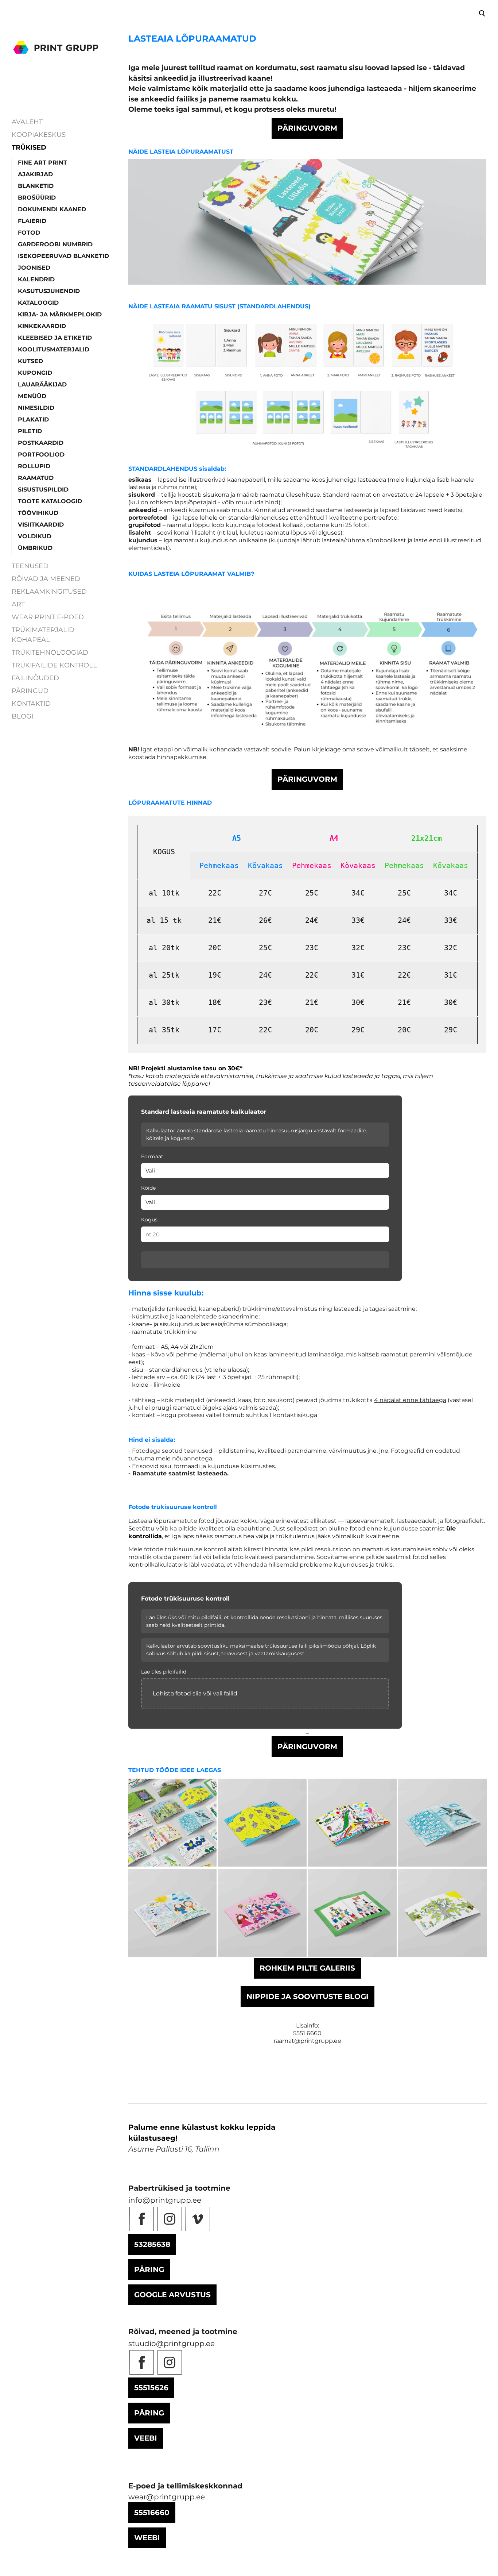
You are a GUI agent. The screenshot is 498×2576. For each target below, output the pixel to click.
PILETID (30, 431)
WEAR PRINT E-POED (48, 617)
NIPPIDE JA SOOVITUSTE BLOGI (308, 1997)
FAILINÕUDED (35, 678)
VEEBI (146, 2438)
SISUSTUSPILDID (43, 490)
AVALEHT (27, 122)
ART (18, 604)
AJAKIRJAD (35, 174)
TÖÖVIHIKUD (38, 513)
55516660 (152, 2513)
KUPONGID (35, 373)
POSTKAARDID (41, 443)
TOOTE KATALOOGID (50, 501)
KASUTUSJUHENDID (49, 291)
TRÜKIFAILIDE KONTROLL (54, 665)
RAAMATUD (36, 478)
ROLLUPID (34, 466)
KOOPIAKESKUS (39, 135)
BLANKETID (36, 186)
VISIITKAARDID (41, 525)
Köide (148, 1188)
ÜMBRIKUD (35, 548)
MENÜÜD (32, 396)
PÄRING (149, 2269)
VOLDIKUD (35, 536)
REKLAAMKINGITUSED (49, 592)
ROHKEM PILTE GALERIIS (307, 1968)
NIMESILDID (36, 408)
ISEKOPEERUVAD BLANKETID (63, 256)
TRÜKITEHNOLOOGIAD (50, 652)
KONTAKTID (31, 704)
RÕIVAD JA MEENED (46, 579)
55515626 (151, 2388)
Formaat (152, 1156)
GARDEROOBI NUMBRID (55, 244)
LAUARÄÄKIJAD (42, 384)
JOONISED (34, 268)
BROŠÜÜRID (37, 198)
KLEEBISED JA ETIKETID (55, 338)
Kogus (149, 1220)
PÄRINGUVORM (307, 128)
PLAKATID (33, 419)
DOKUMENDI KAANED (52, 209)
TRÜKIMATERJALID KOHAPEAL (43, 635)
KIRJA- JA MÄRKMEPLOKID (60, 314)
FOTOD (29, 233)
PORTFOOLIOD (41, 455)
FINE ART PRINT (42, 163)
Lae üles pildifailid (164, 1672)
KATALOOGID (38, 303)
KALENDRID (36, 279)
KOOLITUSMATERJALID (54, 349)
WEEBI (147, 2538)
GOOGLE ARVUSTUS (172, 2295)
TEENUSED (30, 566)
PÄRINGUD (30, 691)
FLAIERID (32, 221)
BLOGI (22, 716)
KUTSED (30, 361)
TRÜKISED (29, 147)
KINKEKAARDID (42, 326)
